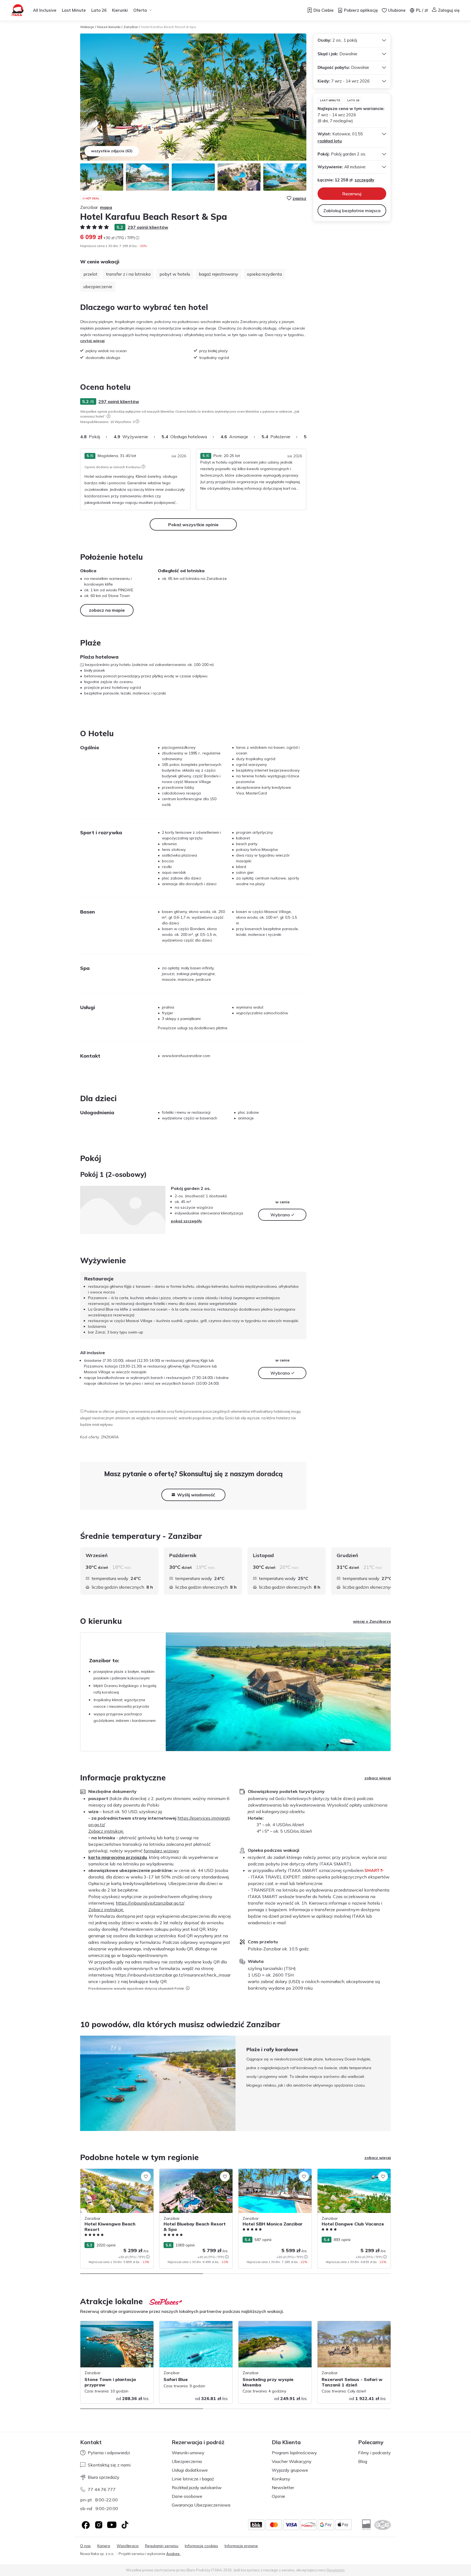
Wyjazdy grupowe (290, 2470)
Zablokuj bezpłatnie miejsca (352, 211)
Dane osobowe (187, 2496)
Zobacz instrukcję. (106, 1831)
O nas (85, 2546)
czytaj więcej (92, 341)
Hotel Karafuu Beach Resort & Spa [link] (168, 27)
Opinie (278, 2496)
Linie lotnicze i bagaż (193, 2479)
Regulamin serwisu (162, 2546)
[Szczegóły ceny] (137, 238)
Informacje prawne (241, 2546)
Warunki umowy (188, 2453)
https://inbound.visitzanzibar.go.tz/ (150, 1903)
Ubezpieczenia (187, 2461)
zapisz (299, 198)
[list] (108, 416)
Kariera (104, 2546)
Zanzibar (131, 27)
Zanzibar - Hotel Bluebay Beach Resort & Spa (194, 2174)
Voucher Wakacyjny (292, 2461)
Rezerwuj (352, 194)
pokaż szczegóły (186, 1221)
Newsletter (283, 2487)
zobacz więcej (378, 1778)
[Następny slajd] (306, 437)
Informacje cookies (201, 2546)
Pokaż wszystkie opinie (193, 525)
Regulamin (336, 2570)
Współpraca (128, 2546)
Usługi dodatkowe (190, 2470)
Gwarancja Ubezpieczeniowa (201, 2505)
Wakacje (87, 27)
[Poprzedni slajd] (80, 2083)
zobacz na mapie (107, 610)
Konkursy (281, 2479)
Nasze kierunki (109, 27)
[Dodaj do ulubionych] (146, 2176)
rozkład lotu (330, 141)
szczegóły (364, 180)
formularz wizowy (161, 1851)
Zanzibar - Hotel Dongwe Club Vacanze (353, 2172)
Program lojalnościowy (294, 2453)
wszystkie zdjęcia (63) (112, 151)
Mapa (106, 207)
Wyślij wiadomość (196, 1495)
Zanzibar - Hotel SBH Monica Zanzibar (273, 2172)
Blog (363, 2461)
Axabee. (173, 2554)
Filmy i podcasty (375, 2453)
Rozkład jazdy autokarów (197, 2487)
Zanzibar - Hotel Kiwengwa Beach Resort (111, 2174)
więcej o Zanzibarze (372, 1621)
